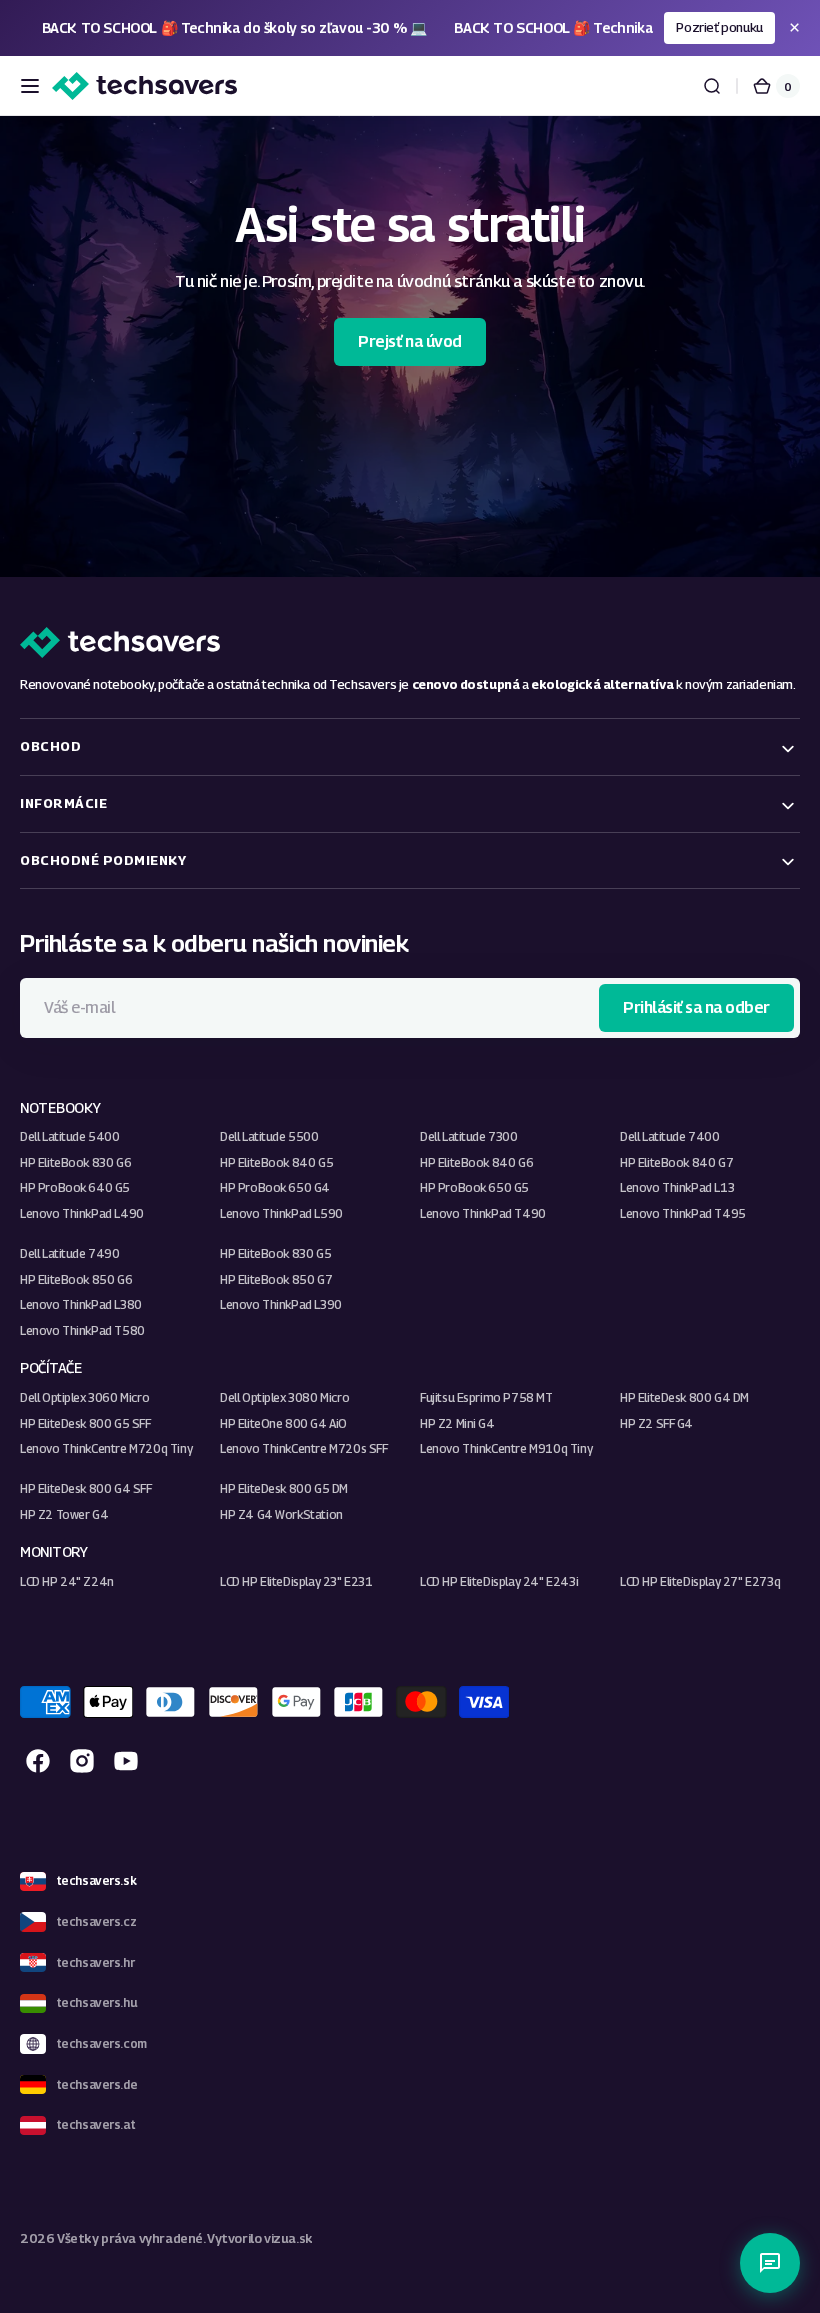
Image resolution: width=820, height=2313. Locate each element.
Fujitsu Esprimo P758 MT (486, 1397)
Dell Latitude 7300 (469, 1136)
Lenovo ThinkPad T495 (683, 1213)
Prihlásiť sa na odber (696, 1007)
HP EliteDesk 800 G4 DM (684, 1397)
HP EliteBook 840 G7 (676, 1162)
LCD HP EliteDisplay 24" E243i (499, 1581)
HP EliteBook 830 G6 (75, 1162)
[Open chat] (770, 2263)
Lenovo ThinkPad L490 (82, 1213)
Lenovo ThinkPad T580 (82, 1330)
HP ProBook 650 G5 (474, 1187)
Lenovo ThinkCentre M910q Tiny (506, 1448)
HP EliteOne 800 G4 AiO (283, 1423)
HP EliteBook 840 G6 (476, 1162)
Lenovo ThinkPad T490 (483, 1213)
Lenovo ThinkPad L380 (81, 1304)
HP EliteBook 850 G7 (276, 1279)
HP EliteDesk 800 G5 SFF (85, 1423)
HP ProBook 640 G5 (75, 1187)
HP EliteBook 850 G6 (76, 1279)
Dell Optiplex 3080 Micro (284, 1397)
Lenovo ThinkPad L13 (677, 1187)
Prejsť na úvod (409, 341)
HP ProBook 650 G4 (275, 1187)
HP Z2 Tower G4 (64, 1514)
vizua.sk (288, 2238)
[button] (30, 86)
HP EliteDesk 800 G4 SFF (86, 1488)
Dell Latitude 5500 (269, 1136)
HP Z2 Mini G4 (457, 1423)
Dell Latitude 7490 (70, 1253)
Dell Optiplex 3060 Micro (84, 1397)
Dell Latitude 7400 (670, 1136)
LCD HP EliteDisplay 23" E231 (296, 1581)
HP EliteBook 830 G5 (275, 1253)
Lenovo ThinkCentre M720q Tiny (106, 1448)
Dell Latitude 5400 (70, 1136)
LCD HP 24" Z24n (67, 1581)
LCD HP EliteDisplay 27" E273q (700, 1581)
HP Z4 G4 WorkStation (281, 1514)
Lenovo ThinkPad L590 (281, 1213)
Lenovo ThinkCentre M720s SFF (304, 1448)
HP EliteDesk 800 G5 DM (284, 1488)
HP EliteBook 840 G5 (276, 1162)
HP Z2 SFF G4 (656, 1423)
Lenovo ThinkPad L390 (281, 1304)
